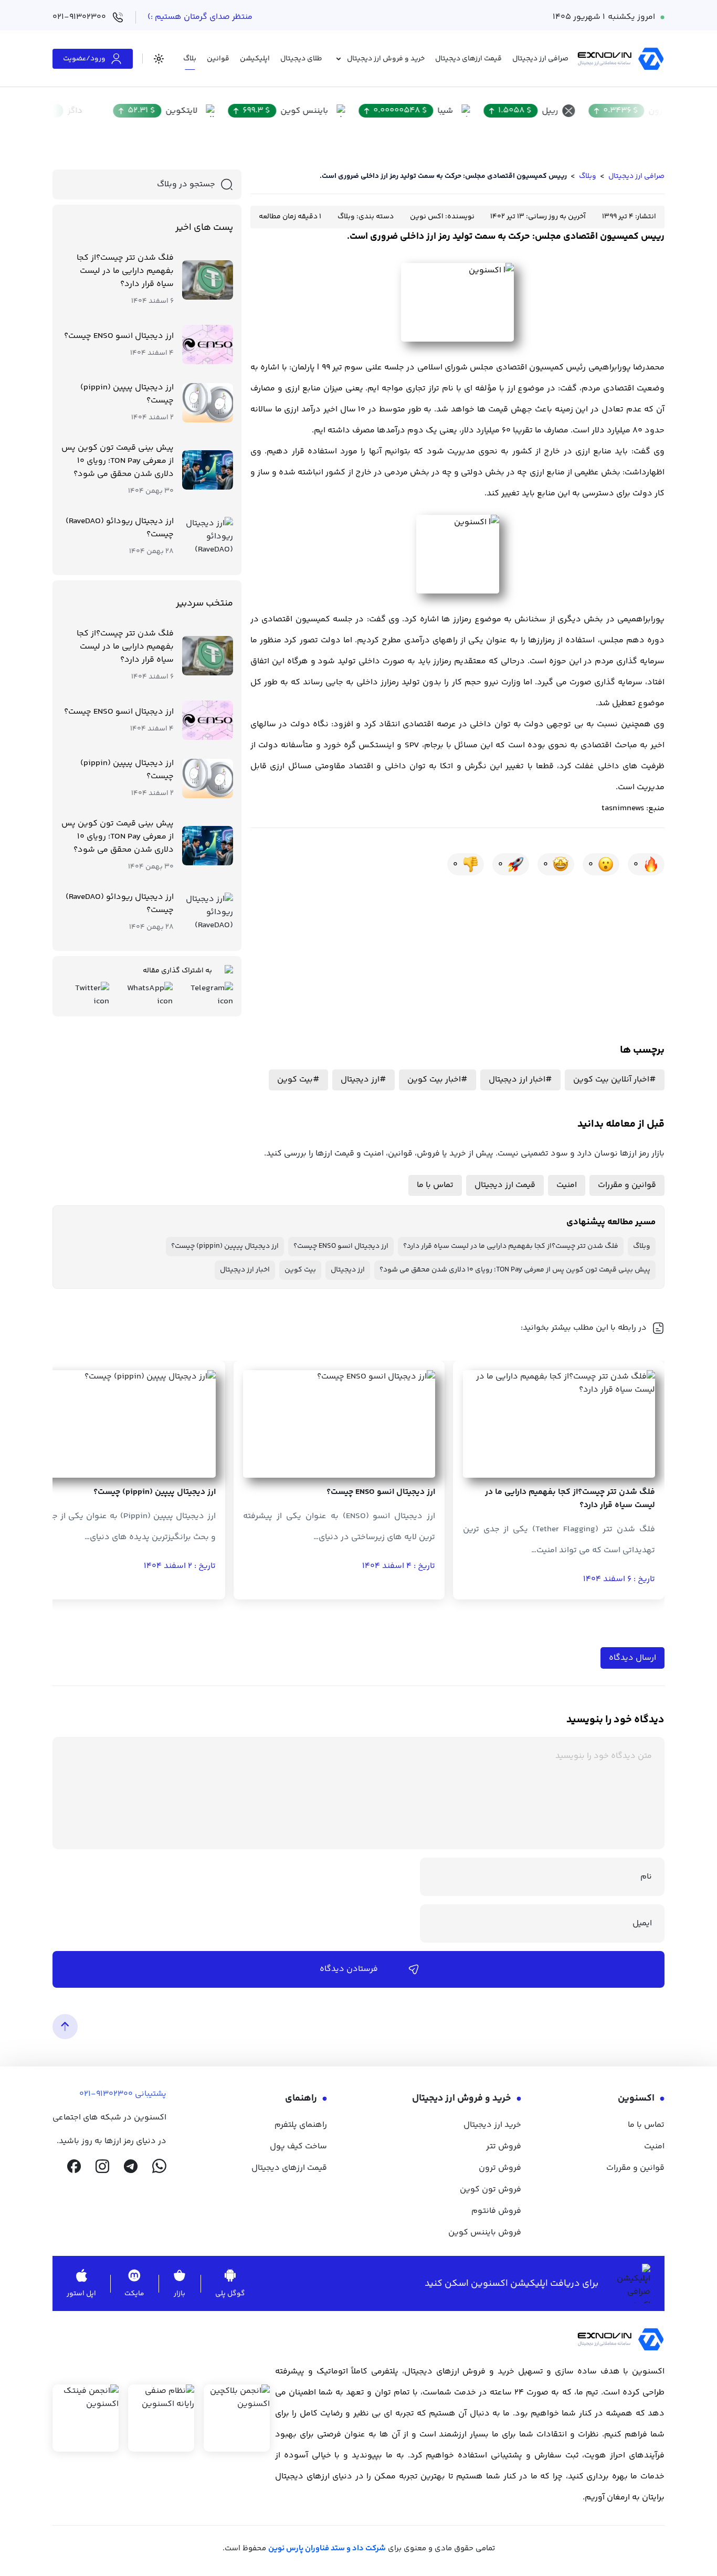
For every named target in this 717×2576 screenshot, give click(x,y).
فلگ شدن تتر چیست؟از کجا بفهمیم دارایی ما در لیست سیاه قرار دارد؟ (125, 271)
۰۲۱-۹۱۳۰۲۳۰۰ (79, 17)
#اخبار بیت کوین (437, 1080)
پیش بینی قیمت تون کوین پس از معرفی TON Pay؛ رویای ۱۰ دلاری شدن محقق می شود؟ (118, 461)
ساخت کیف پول (298, 2146)
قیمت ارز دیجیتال (505, 1185)
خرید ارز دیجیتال (492, 2125)
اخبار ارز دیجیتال (245, 1270)
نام (646, 1877)
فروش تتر (504, 2146)
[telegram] (131, 2166)
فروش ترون (500, 2168)
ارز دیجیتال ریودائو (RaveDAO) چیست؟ (120, 528)
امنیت (567, 1185)
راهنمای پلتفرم (301, 2125)
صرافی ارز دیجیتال (636, 176)
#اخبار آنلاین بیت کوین (615, 1080)
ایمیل (642, 1923)
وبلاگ (588, 176)
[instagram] (102, 2166)
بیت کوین (300, 1270)
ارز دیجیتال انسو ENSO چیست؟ (119, 336)
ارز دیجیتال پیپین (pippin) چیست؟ (127, 394)
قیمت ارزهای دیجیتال (289, 2168)
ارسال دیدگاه (632, 1658)
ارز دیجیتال (348, 1270)
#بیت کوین (298, 1080)
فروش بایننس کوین (485, 2233)
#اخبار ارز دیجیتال (520, 1080)
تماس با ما (435, 1185)
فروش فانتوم (496, 2211)
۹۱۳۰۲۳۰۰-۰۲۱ (106, 2094)
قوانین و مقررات (627, 1185)
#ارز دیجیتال (363, 1080)
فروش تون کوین (491, 2190)
